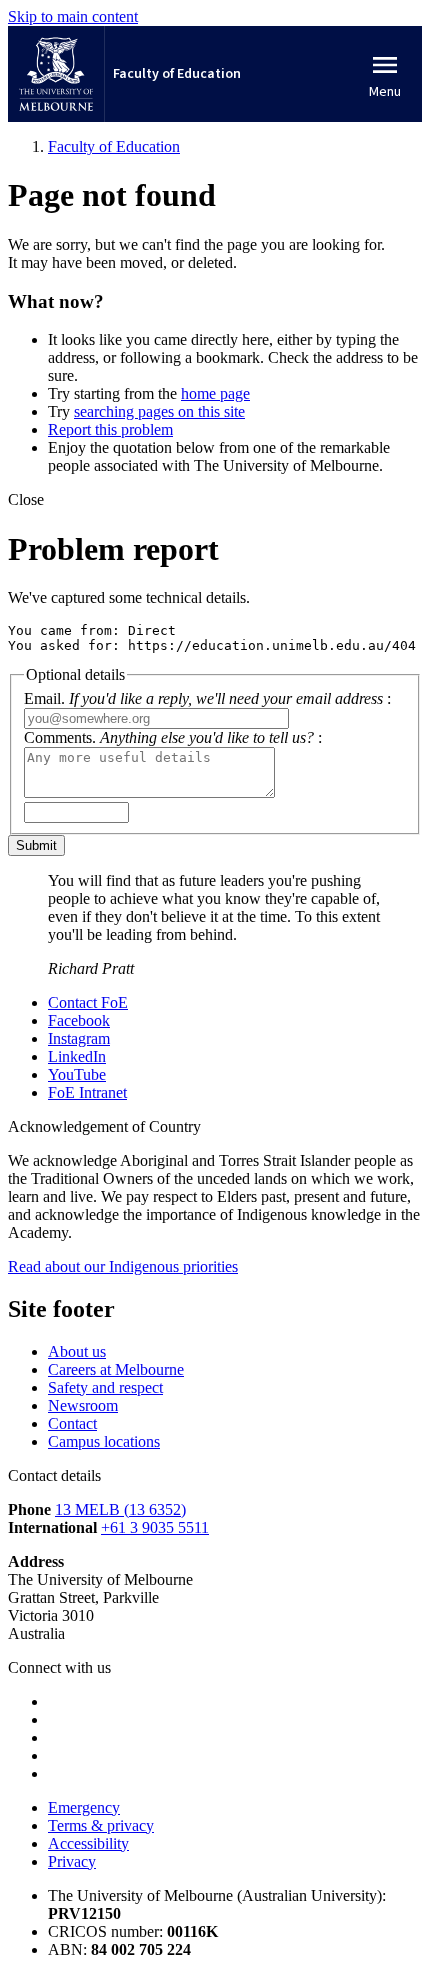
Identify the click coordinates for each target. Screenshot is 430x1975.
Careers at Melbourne (116, 1369)
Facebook (79, 1020)
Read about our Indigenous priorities (123, 1266)
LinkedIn (77, 1056)
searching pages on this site (159, 411)
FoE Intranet (87, 1092)
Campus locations (104, 1441)
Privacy (72, 1861)
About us (77, 1351)
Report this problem (110, 429)
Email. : (207, 698)
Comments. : (173, 737)
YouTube (77, 1074)
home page (215, 393)
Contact (72, 1423)
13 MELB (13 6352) (120, 1509)
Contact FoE (88, 1002)
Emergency (84, 1807)
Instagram (79, 1038)
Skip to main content (73, 16)
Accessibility (88, 1843)
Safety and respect (105, 1387)
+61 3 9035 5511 (155, 1527)
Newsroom (83, 1405)
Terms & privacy (101, 1825)
